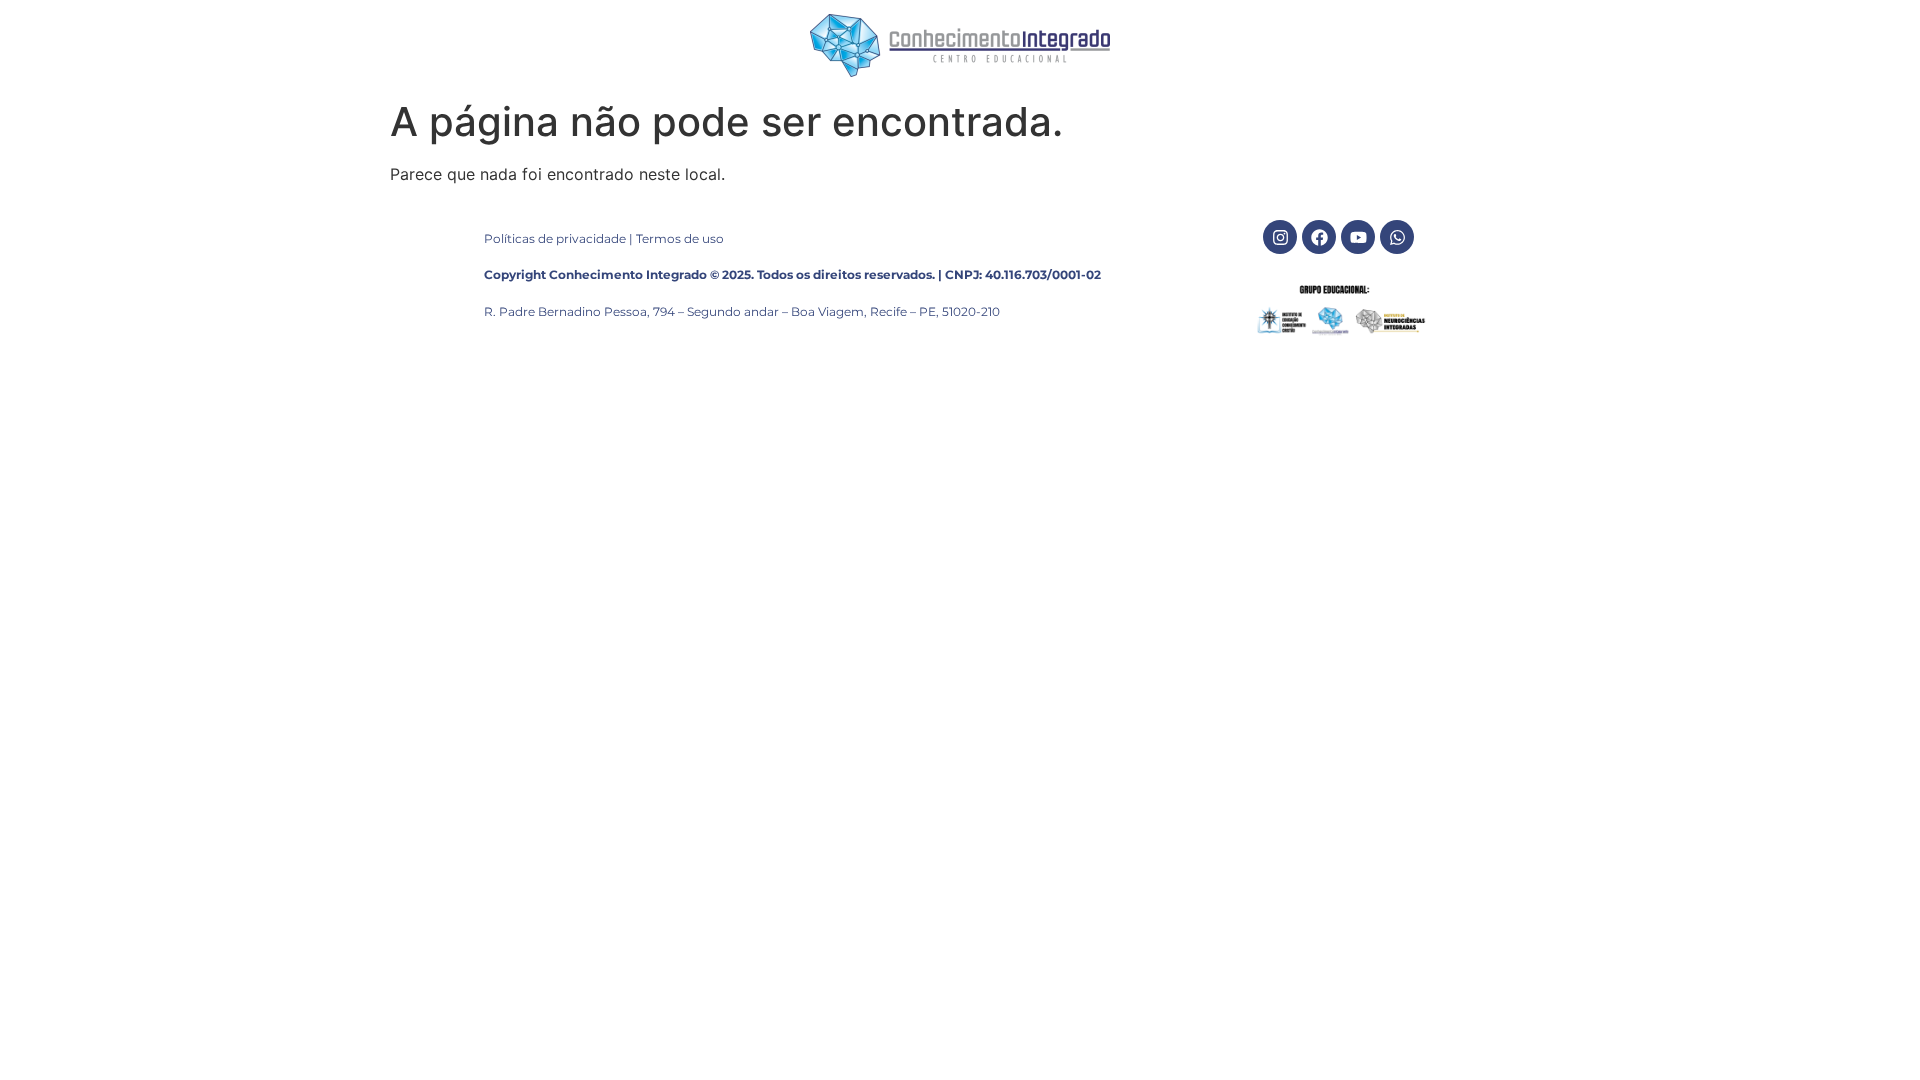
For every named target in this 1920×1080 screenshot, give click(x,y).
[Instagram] (1280, 237)
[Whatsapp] (1397, 237)
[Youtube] (1358, 237)
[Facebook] (1319, 237)
